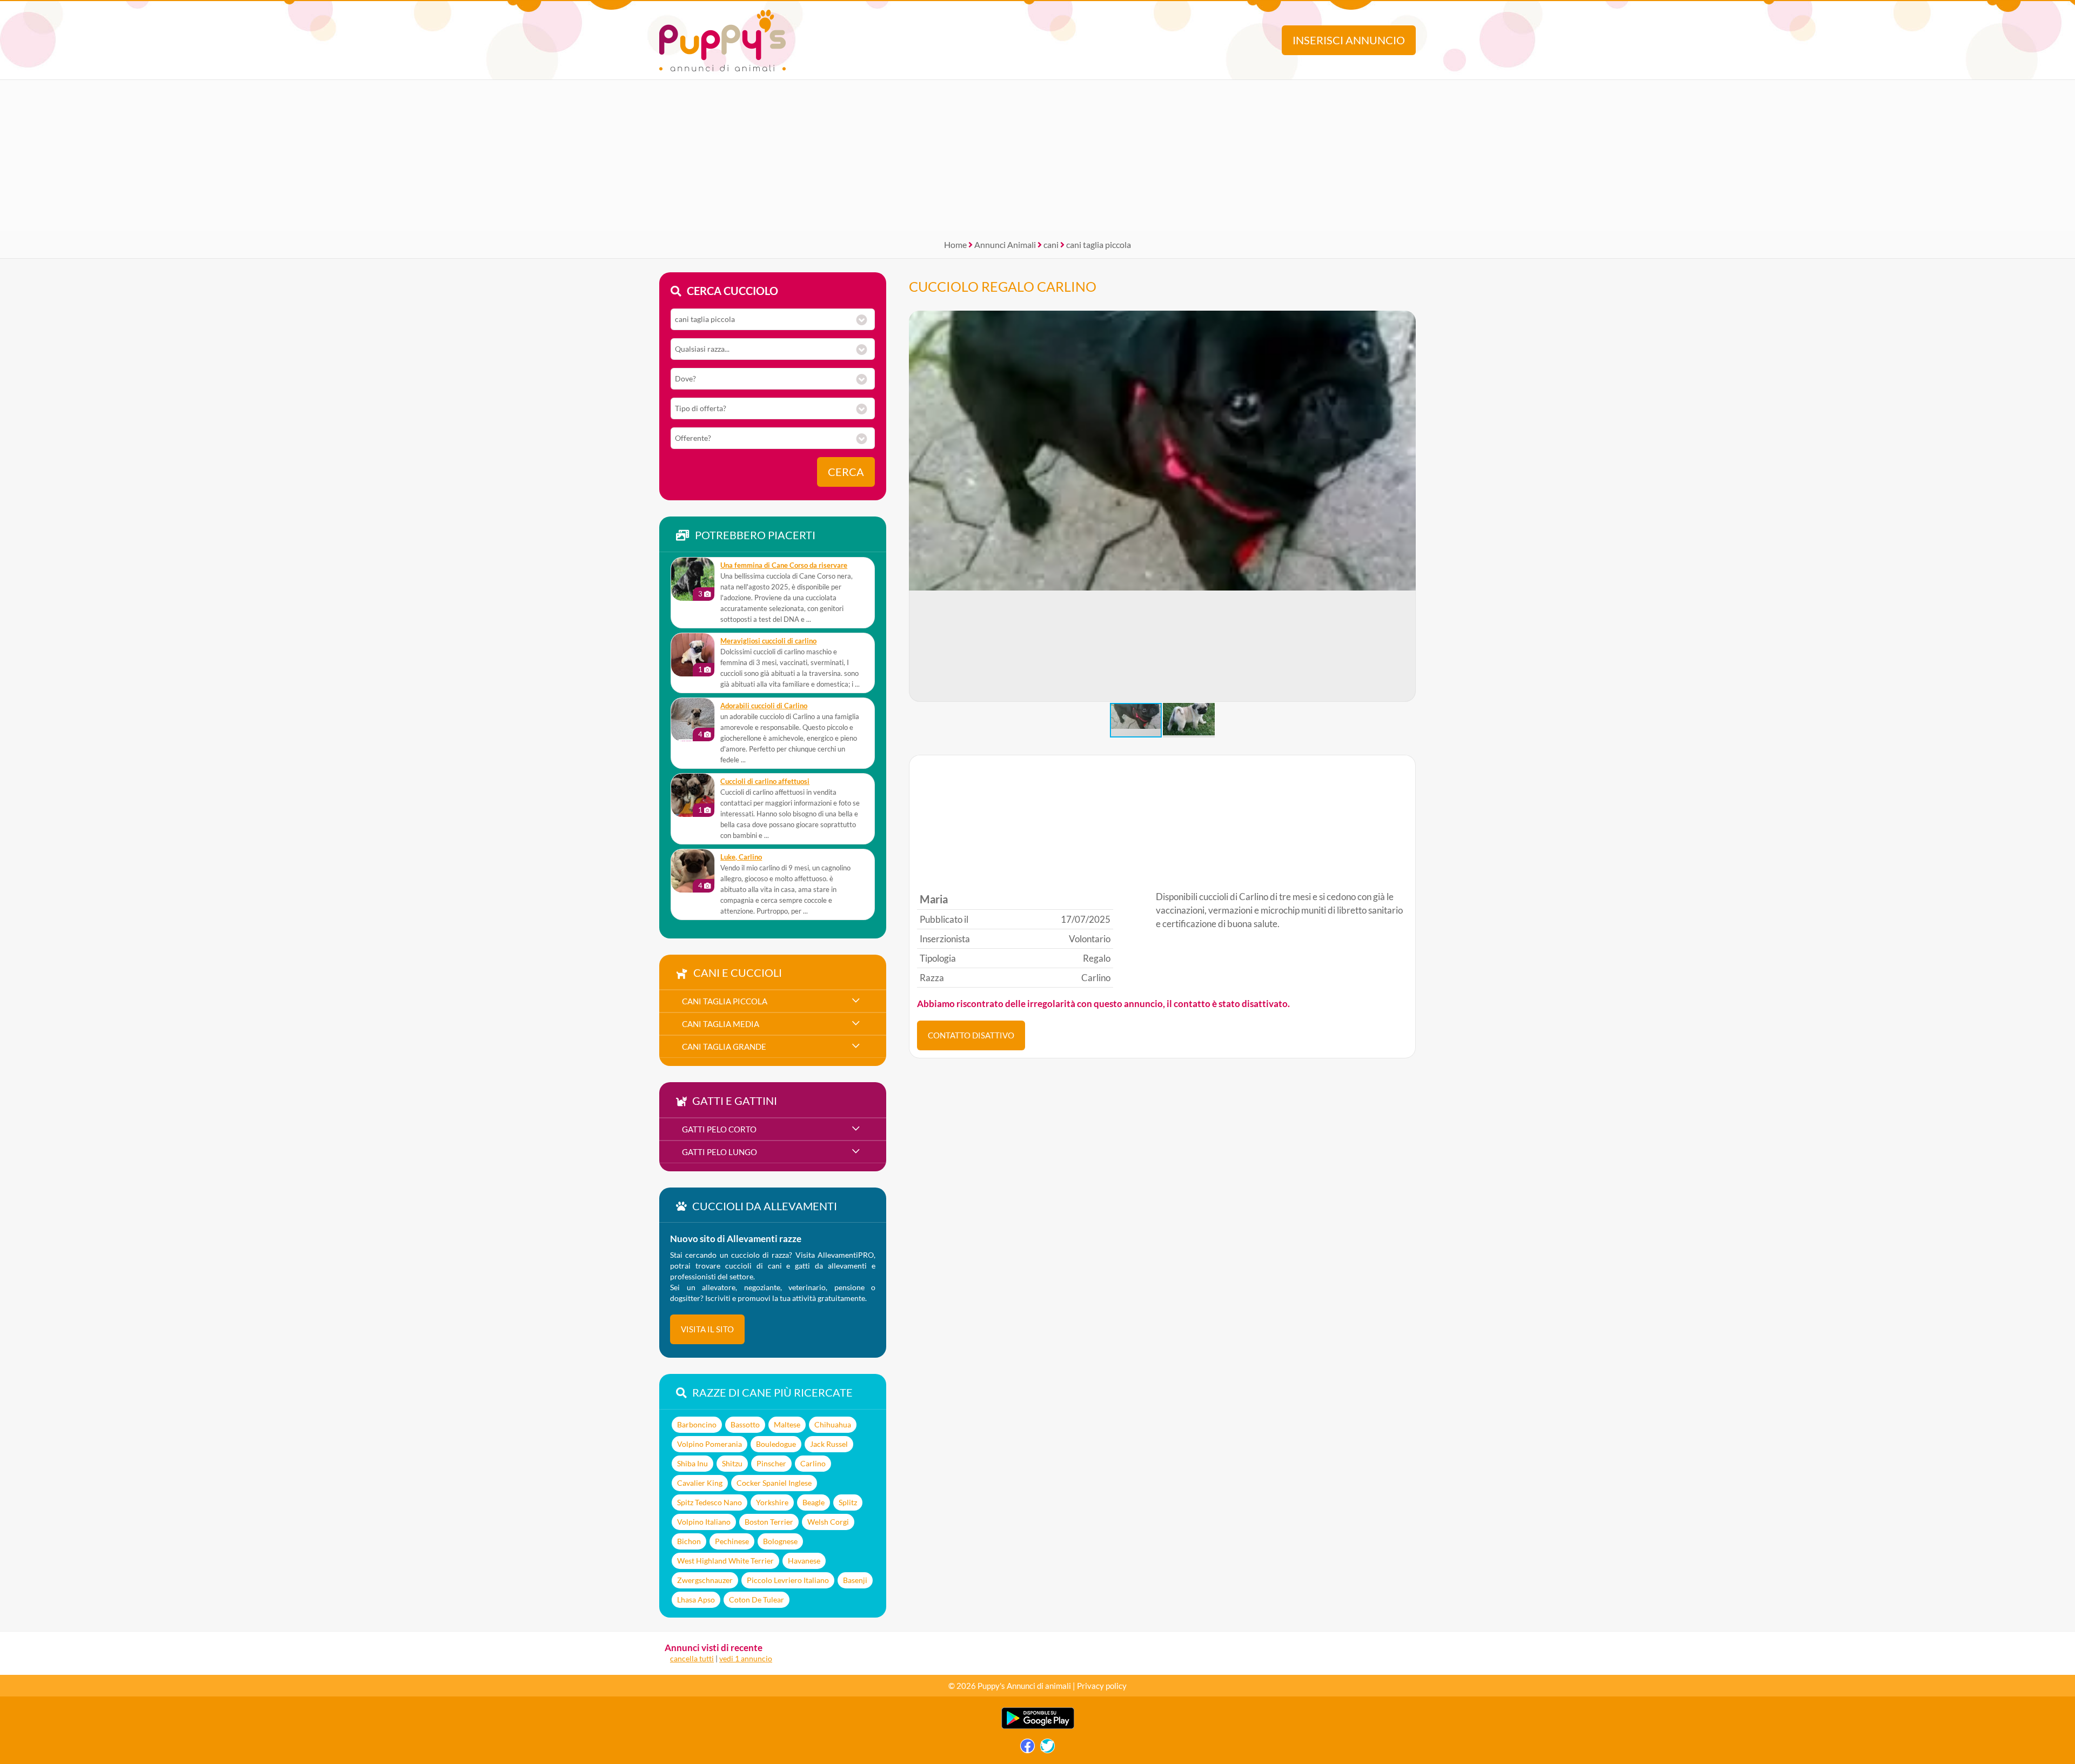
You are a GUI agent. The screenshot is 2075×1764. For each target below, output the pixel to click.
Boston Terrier (769, 1522)
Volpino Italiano (704, 1522)
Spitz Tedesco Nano (709, 1502)
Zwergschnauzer (705, 1580)
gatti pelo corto (719, 1129)
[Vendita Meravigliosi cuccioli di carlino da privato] (693, 655)
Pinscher (771, 1463)
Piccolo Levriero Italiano (788, 1580)
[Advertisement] (1037, 156)
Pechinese (732, 1541)
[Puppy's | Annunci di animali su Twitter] (1047, 1749)
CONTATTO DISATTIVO (971, 1035)
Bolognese (780, 1541)
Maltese (787, 1424)
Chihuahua (833, 1424)
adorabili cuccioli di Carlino (764, 706)
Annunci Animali (1005, 244)
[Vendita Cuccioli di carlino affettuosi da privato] (693, 795)
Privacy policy (1102, 1686)
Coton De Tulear (757, 1599)
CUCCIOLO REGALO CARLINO (1003, 286)
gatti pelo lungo (719, 1152)
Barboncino (697, 1424)
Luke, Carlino (741, 857)
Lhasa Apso (696, 1599)
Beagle (814, 1502)
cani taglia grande (724, 1047)
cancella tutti (692, 1658)
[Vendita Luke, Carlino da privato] (693, 871)
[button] (1407, 506)
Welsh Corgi (828, 1522)
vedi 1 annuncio (746, 1658)
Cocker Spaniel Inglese (774, 1483)
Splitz (848, 1502)
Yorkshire (772, 1502)
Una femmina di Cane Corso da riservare (784, 565)
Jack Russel (829, 1444)
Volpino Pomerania (709, 1444)
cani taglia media (721, 1024)
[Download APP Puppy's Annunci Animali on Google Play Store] (1038, 1726)
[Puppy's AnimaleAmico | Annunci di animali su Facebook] (1028, 1749)
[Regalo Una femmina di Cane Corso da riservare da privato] (693, 579)
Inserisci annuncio (1349, 40)
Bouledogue (776, 1444)
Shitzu (732, 1463)
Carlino (813, 1463)
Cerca (846, 472)
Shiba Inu (692, 1463)
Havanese (804, 1561)
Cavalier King (700, 1483)
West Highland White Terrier (725, 1561)
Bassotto (745, 1424)
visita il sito (707, 1329)
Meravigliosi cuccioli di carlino (768, 641)
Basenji (855, 1580)
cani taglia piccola (1099, 244)
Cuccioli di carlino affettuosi (765, 782)
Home (955, 244)
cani (1051, 244)
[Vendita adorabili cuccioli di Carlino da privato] (693, 720)
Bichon (689, 1541)
